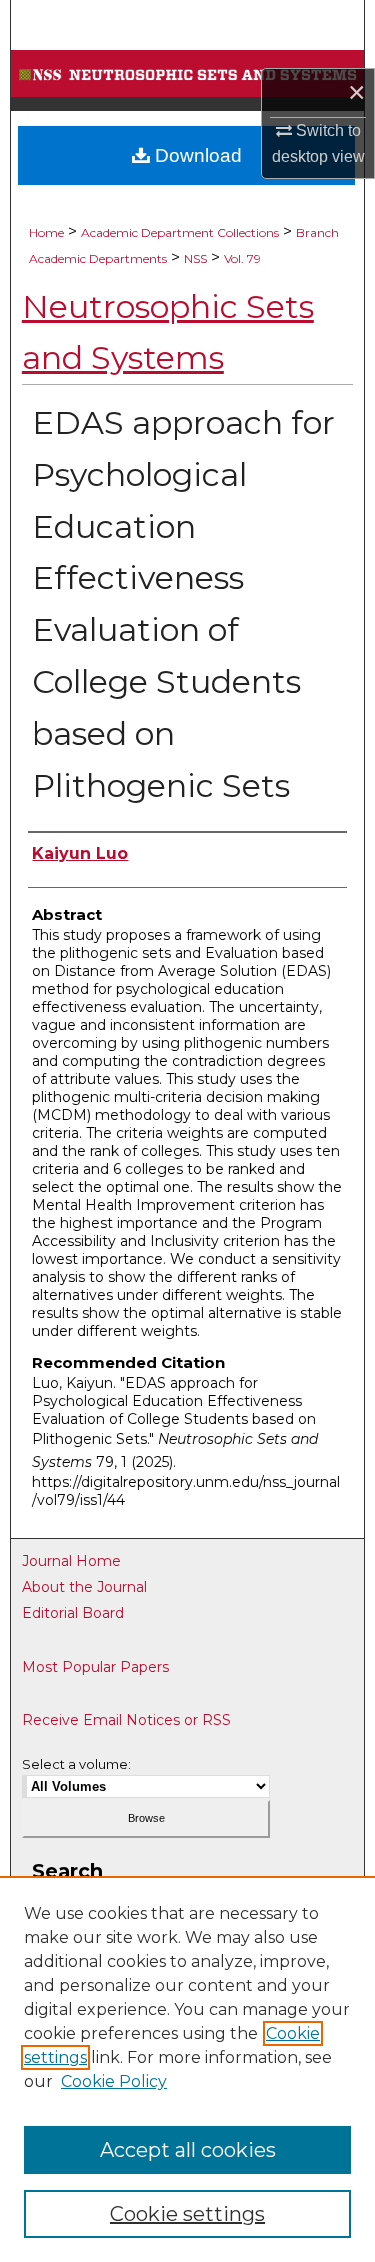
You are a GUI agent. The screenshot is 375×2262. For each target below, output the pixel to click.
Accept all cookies (188, 2150)
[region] (187, 2069)
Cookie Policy (114, 2081)
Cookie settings (187, 2214)
